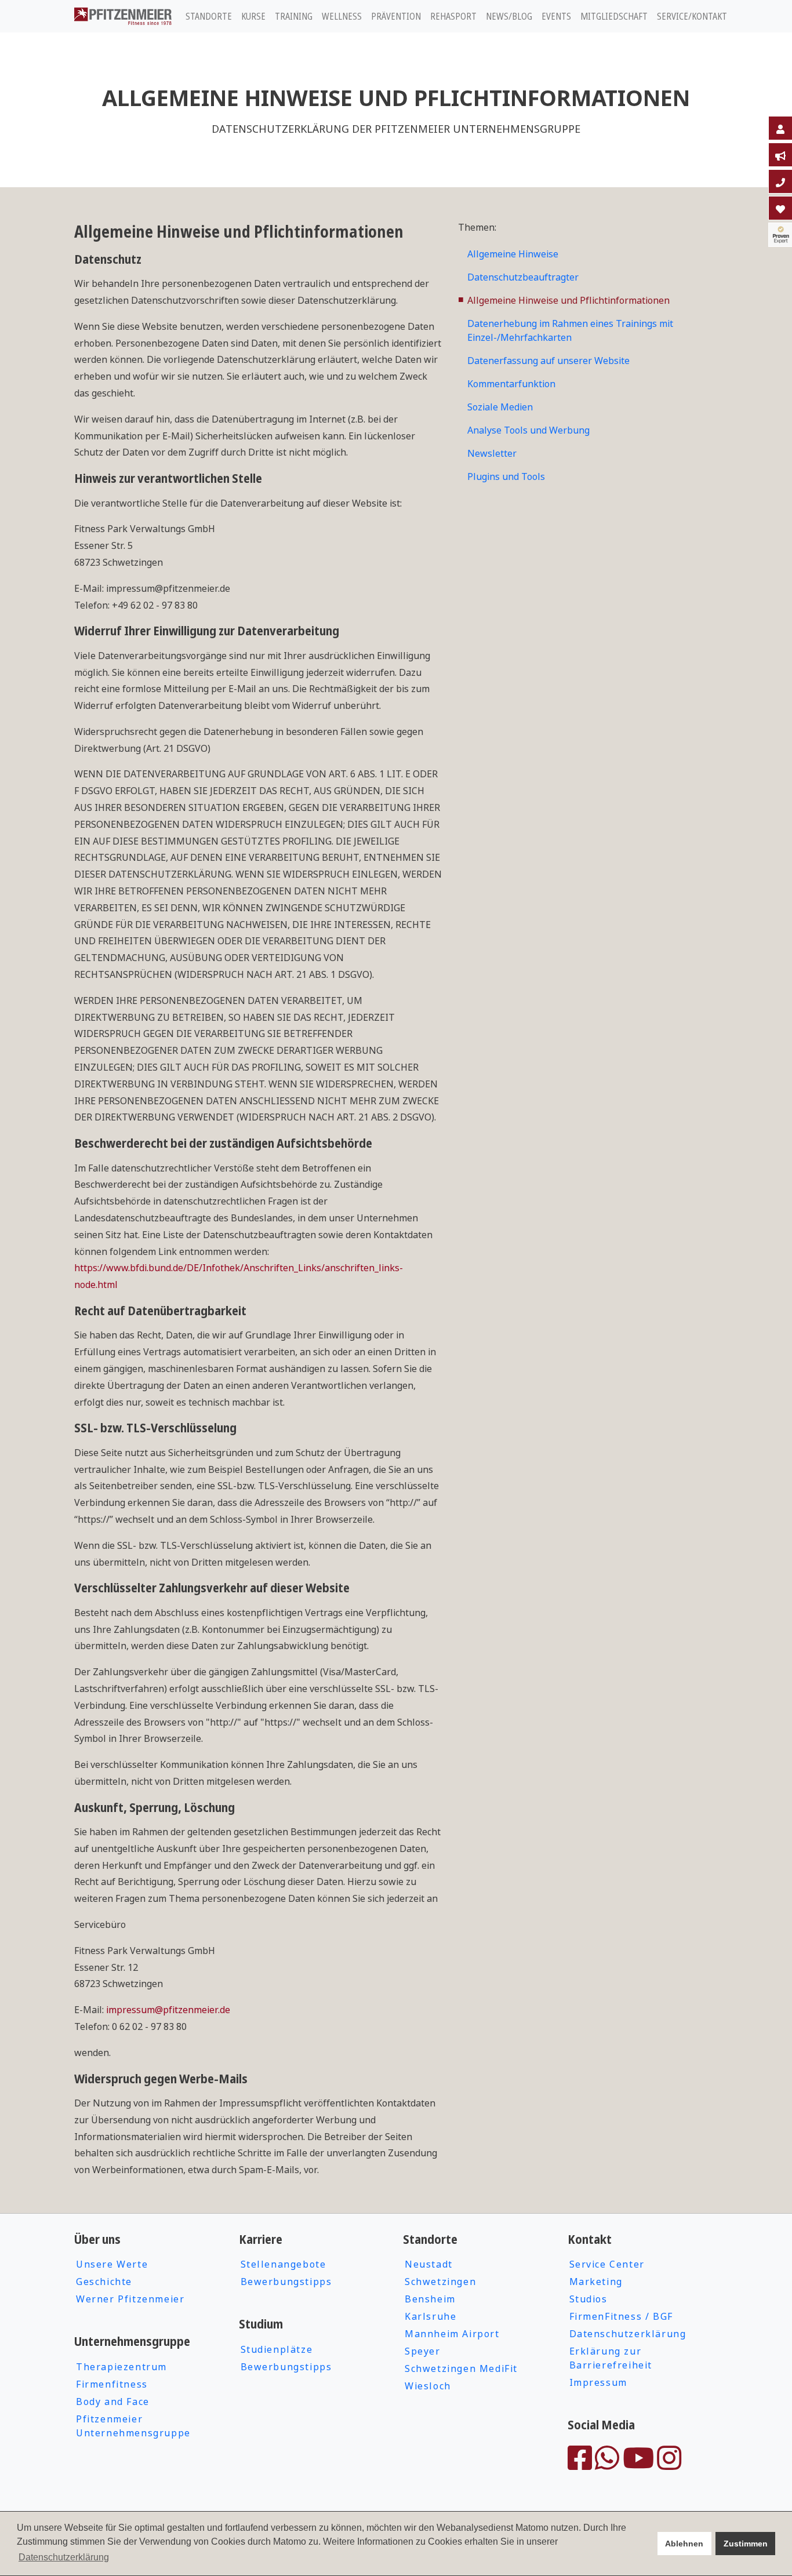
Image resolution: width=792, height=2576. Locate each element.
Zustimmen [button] (746, 2544)
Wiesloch (428, 2386)
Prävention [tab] (396, 16)
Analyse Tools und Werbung (528, 430)
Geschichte (104, 2282)
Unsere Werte (112, 2264)
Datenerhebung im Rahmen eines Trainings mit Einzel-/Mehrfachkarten (570, 330)
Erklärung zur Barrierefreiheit (611, 2358)
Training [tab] (294, 16)
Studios (588, 2299)
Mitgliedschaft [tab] (614, 16)
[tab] (780, 128)
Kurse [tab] (253, 16)
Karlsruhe (430, 2316)
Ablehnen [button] (684, 2544)
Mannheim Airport (452, 2334)
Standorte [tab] (209, 16)
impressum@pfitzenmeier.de (168, 2010)
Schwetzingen (440, 2282)
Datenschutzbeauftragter (523, 277)
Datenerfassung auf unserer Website (548, 361)
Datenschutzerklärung (628, 2334)
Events (556, 16)
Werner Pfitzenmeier (130, 2299)
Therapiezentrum (121, 2367)
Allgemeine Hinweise (513, 254)
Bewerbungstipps (286, 2282)
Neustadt (429, 2264)
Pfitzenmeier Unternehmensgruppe (133, 2426)
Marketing (596, 2282)
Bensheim (430, 2299)
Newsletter (492, 453)
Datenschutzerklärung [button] (64, 2557)
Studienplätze (277, 2349)
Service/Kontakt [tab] (692, 16)
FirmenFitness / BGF (621, 2316)
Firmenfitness (112, 2384)
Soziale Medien (500, 407)
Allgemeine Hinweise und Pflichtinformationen (568, 300)
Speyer (423, 2351)
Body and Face (113, 2402)
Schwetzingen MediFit (461, 2368)
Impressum (598, 2382)
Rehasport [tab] (453, 16)
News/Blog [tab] (509, 16)
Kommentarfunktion (511, 384)
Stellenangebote (284, 2264)
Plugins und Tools (506, 476)
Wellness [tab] (342, 16)
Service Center (607, 2264)
